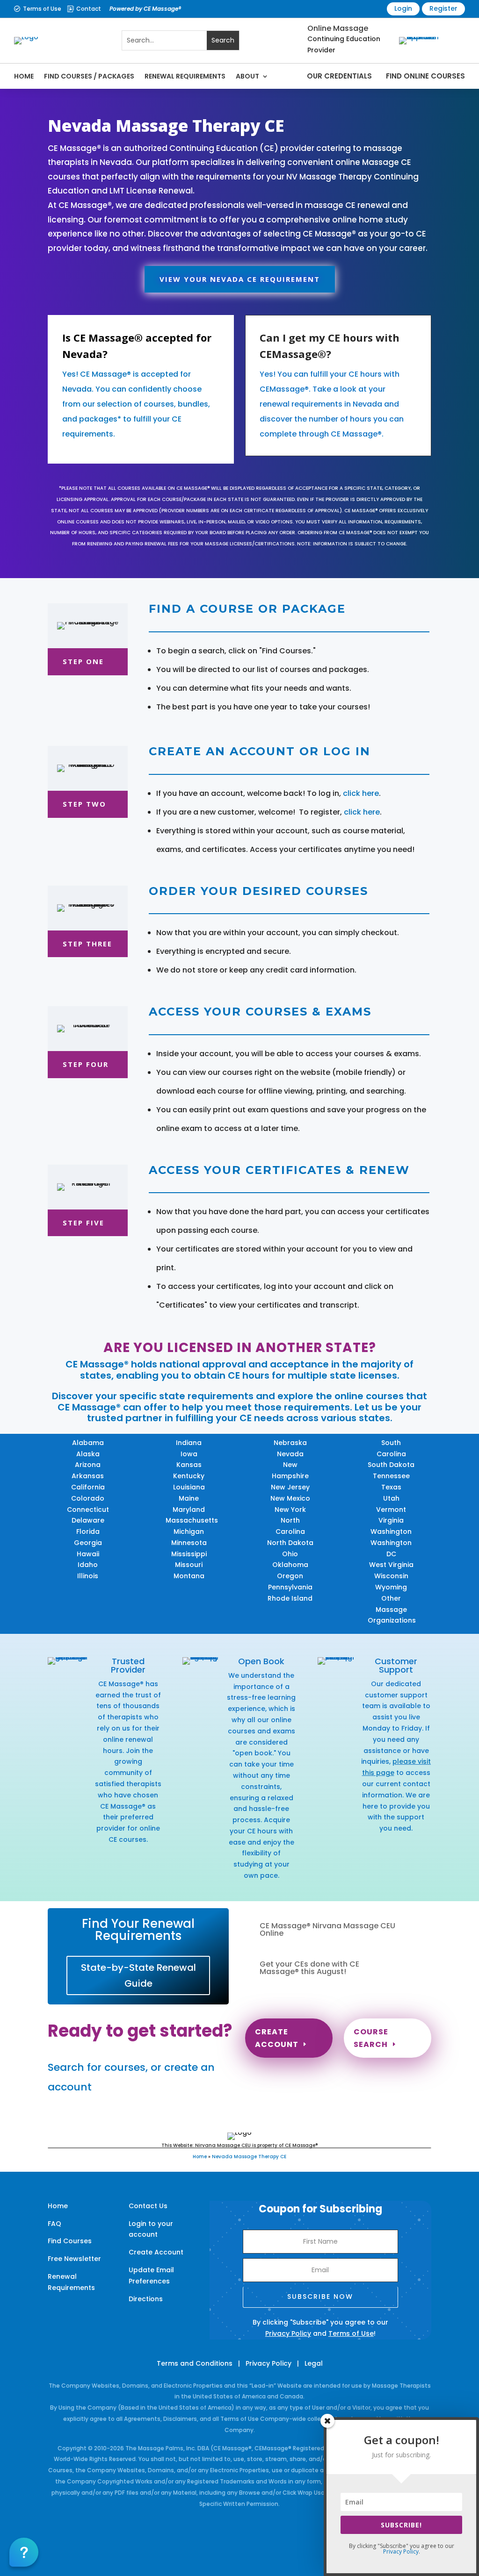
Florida (88, 1531)
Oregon (290, 1576)
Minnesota (189, 1543)
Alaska (88, 1454)
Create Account (277, 2038)
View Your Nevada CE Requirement (240, 279)
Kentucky (189, 1476)
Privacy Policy (288, 2333)
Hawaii (88, 1554)
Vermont (391, 1510)
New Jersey (290, 1487)
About (247, 76)
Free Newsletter (74, 2259)
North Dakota (290, 1543)
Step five (83, 1223)
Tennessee (391, 1476)
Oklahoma (290, 1565)
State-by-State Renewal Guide (138, 1975)
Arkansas (88, 1476)
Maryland (189, 1510)
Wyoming (391, 1587)
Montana (189, 1576)
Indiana (189, 1443)
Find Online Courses (425, 76)
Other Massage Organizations (392, 1610)
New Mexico (290, 1498)
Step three (87, 944)
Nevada (290, 1454)
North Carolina (290, 1526)
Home (24, 76)
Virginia (391, 1520)
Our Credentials (339, 76)
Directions (146, 2299)
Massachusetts (192, 1520)
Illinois (88, 1576)
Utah (391, 1498)
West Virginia (391, 1565)
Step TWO (84, 804)
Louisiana (189, 1487)
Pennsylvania (290, 1587)
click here (361, 793)
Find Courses (70, 2241)
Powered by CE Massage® (145, 9)
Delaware (88, 1520)
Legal (314, 2363)
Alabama (88, 1443)
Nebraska (290, 1443)
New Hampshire (290, 1470)
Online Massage (338, 28)
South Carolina (391, 1448)
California (88, 1487)
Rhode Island (290, 1598)
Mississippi (189, 1554)
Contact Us (148, 2206)
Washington (391, 1531)
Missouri (189, 1565)
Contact (89, 9)
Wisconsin (391, 1576)
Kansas (189, 1465)
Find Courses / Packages (89, 76)
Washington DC (391, 1548)
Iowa (189, 1454)
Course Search (371, 2038)
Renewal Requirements (185, 76)
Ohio (290, 1554)
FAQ (54, 2224)
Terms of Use (42, 9)
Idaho (88, 1565)
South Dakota (391, 1465)
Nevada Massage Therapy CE (249, 2157)
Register (443, 8)
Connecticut (88, 1510)
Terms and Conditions (195, 2363)
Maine (189, 1498)
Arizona (88, 1465)
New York (290, 1510)
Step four (86, 1064)
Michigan (189, 1531)
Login (403, 8)
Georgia (88, 1543)
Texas (391, 1487)
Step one (83, 661)
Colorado (88, 1498)
